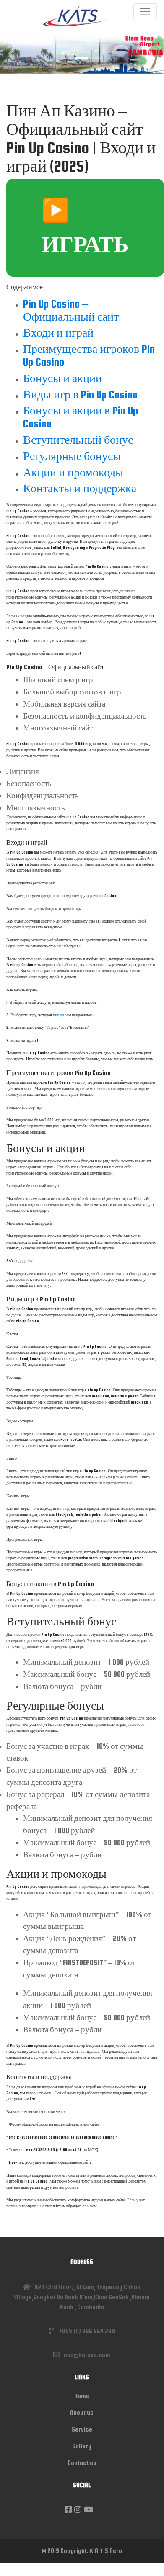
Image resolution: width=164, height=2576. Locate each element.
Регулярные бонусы (72, 456)
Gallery (82, 2446)
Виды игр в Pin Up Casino (80, 395)
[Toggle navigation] (145, 12)
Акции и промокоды (73, 472)
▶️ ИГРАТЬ (85, 228)
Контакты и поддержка (80, 488)
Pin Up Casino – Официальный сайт (71, 310)
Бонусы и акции (62, 378)
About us (82, 2413)
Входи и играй (58, 333)
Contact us (82, 2463)
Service (82, 2429)
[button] (12, 53)
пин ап (58, 1015)
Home (82, 2396)
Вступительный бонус (78, 440)
